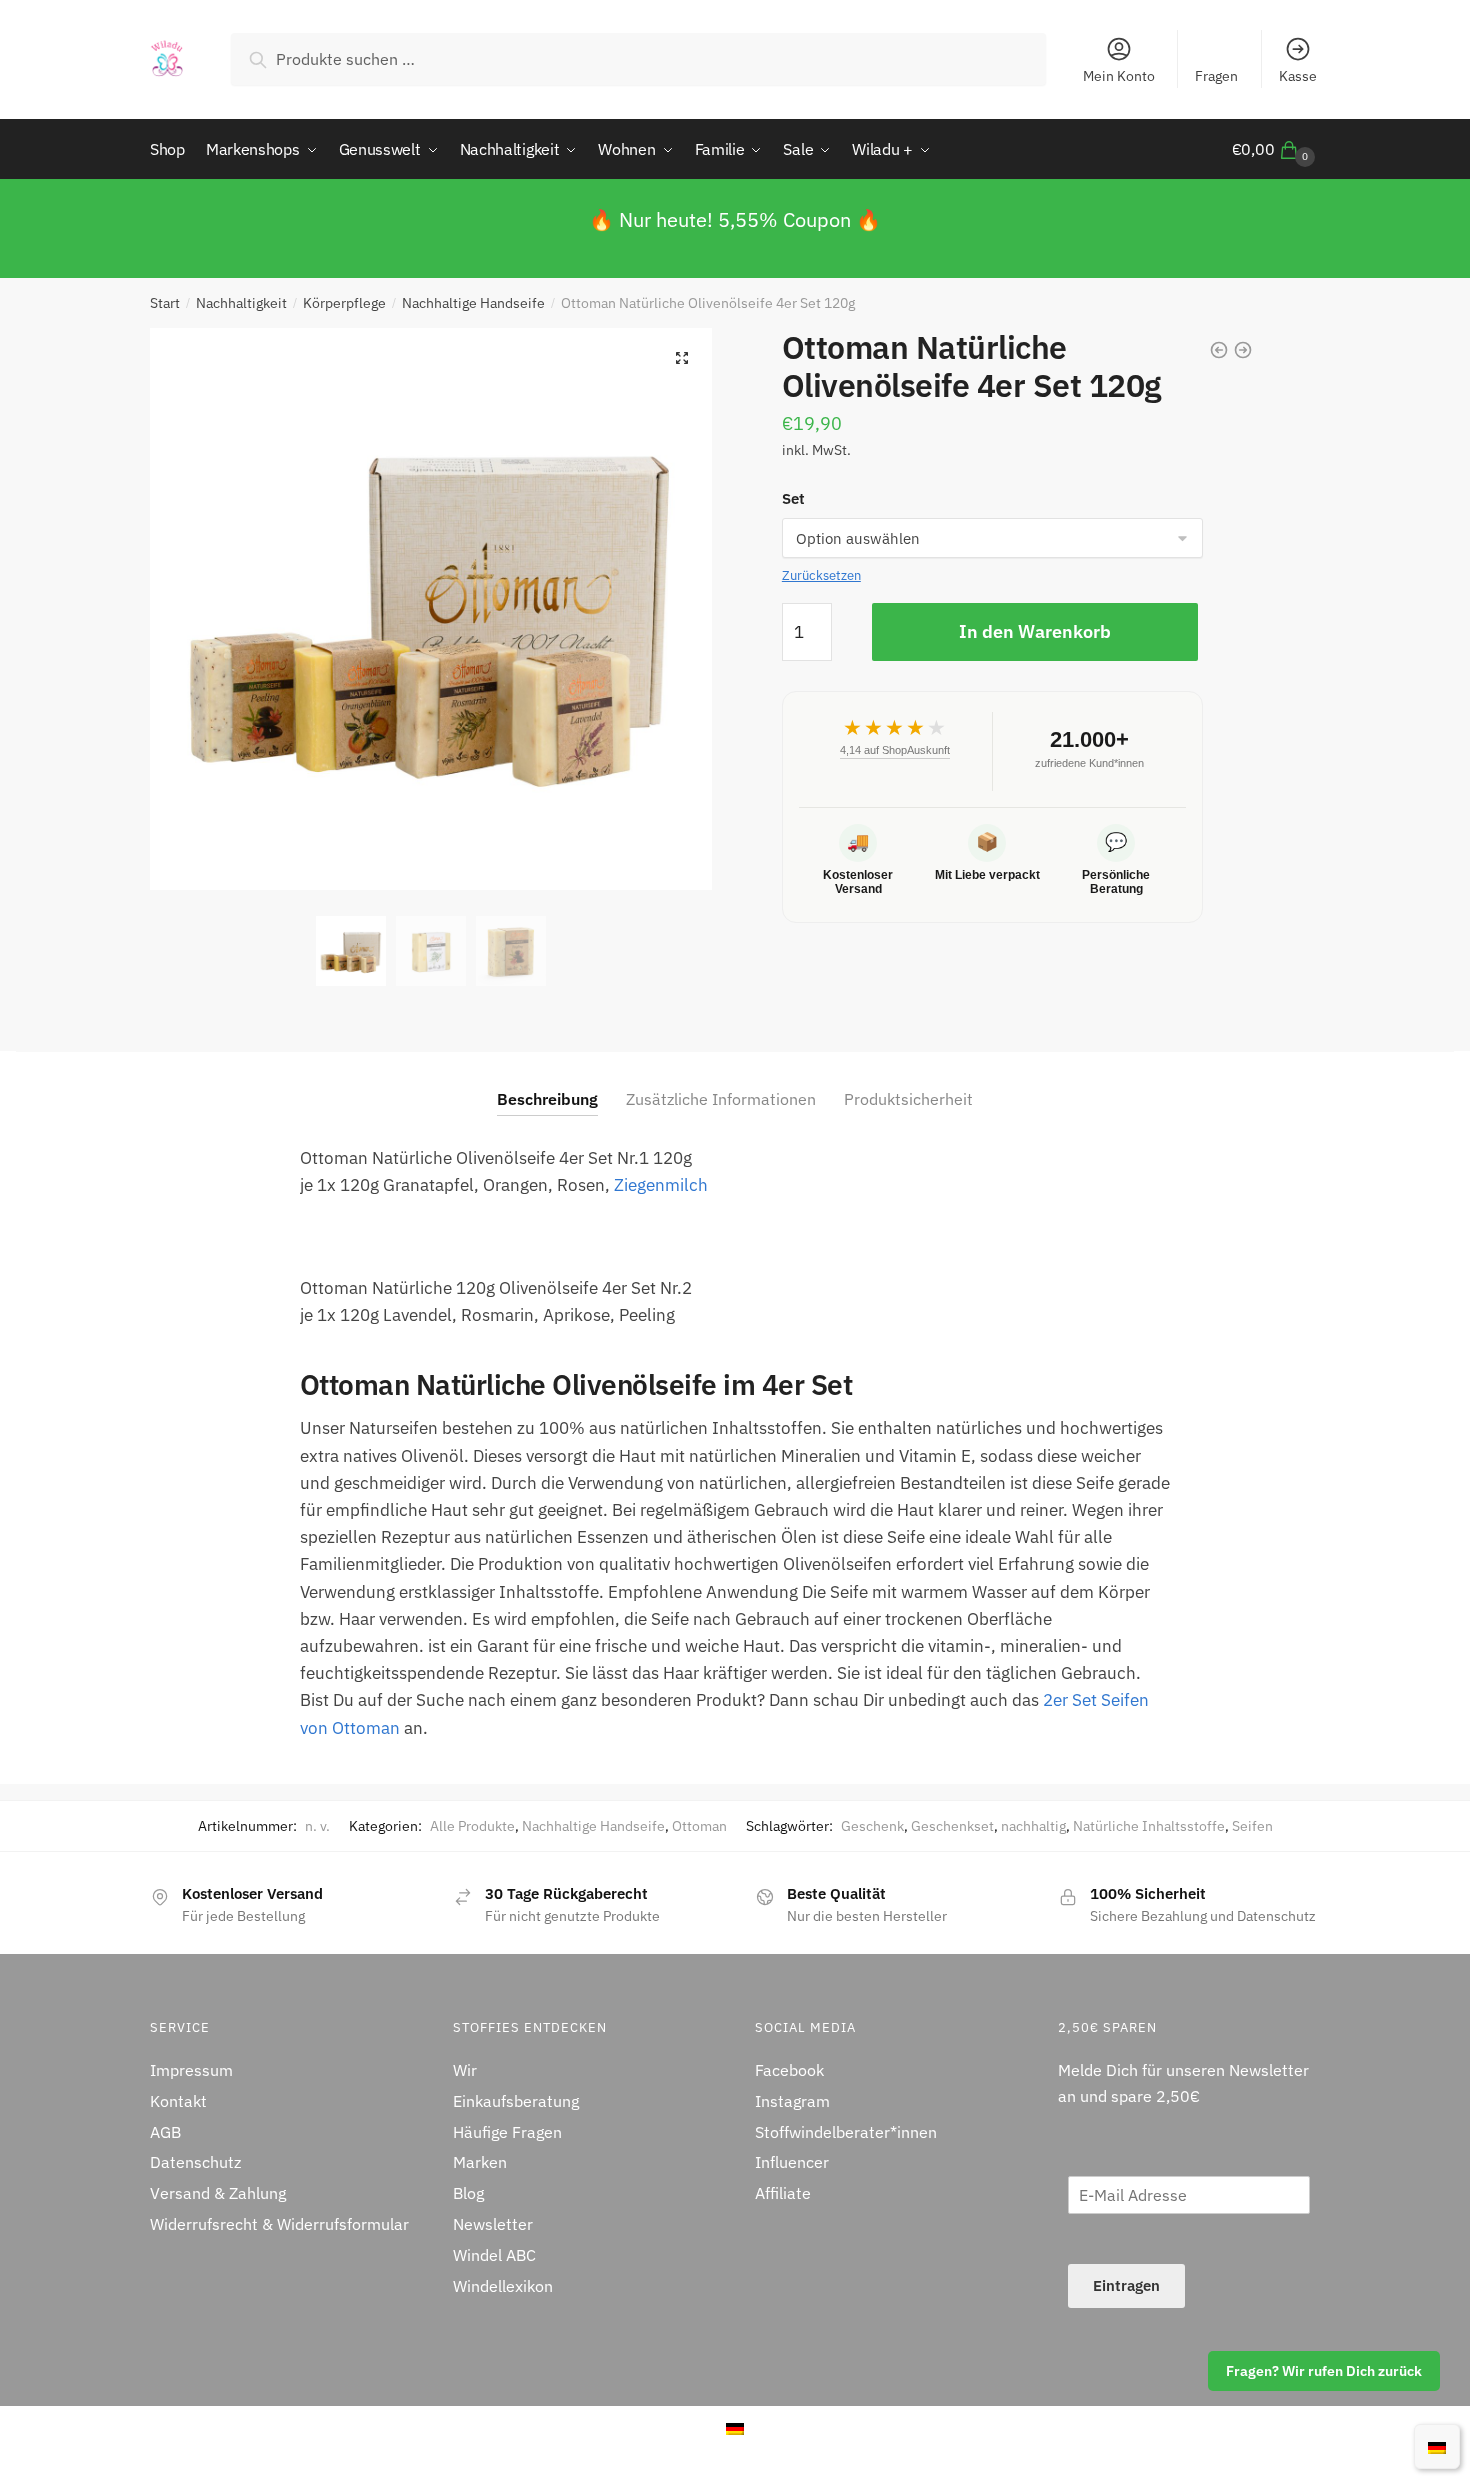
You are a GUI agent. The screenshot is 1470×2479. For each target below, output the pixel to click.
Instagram (792, 2101)
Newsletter (493, 2224)
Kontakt (178, 2101)
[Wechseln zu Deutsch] (1437, 2446)
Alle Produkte (472, 1826)
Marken (480, 2162)
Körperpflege (344, 303)
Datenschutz (195, 2162)
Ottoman (699, 1826)
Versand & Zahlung (218, 2193)
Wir (465, 2070)
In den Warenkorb (1035, 631)
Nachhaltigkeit (241, 303)
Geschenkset (952, 1826)
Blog (468, 2193)
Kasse (1298, 76)
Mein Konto (1119, 76)
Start (165, 303)
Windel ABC (494, 2255)
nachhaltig (1033, 1826)
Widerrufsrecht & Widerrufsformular (279, 2224)
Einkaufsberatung (516, 2101)
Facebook (789, 2070)
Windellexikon (503, 2286)
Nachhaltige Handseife (473, 303)
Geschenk (872, 1826)
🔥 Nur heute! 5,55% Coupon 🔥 (735, 219)
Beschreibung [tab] (547, 1099)
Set (793, 498)
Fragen (1216, 76)
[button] (682, 358)
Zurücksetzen (821, 575)
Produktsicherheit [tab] (908, 1099)
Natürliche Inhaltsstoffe (1149, 1826)
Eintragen (1126, 2285)
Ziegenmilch (661, 1185)
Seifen (1252, 1826)
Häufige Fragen (507, 2132)
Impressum (191, 2070)
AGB (165, 2132)
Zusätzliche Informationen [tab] (721, 1099)
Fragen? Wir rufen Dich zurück (1324, 2371)
